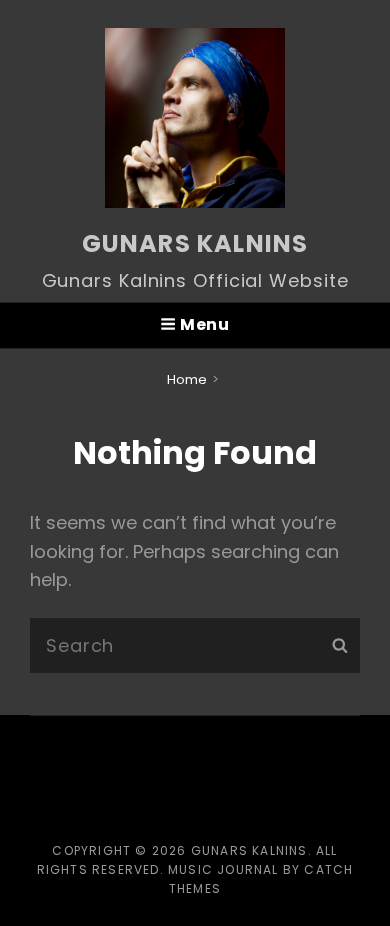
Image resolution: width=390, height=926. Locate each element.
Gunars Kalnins (195, 243)
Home (187, 379)
